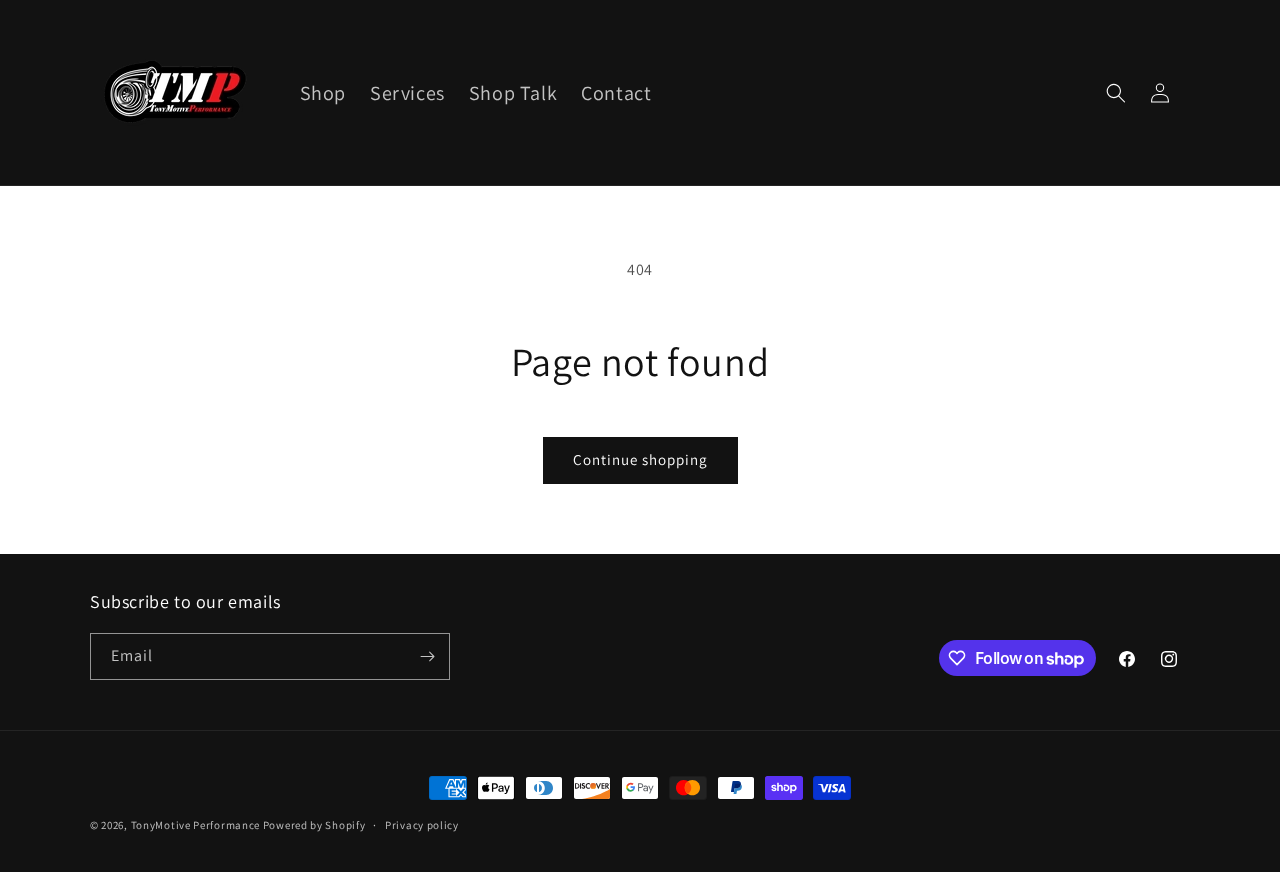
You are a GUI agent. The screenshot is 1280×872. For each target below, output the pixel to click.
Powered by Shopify (314, 825)
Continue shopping (640, 459)
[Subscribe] (427, 656)
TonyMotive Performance (195, 825)
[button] (1116, 93)
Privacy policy (422, 825)
